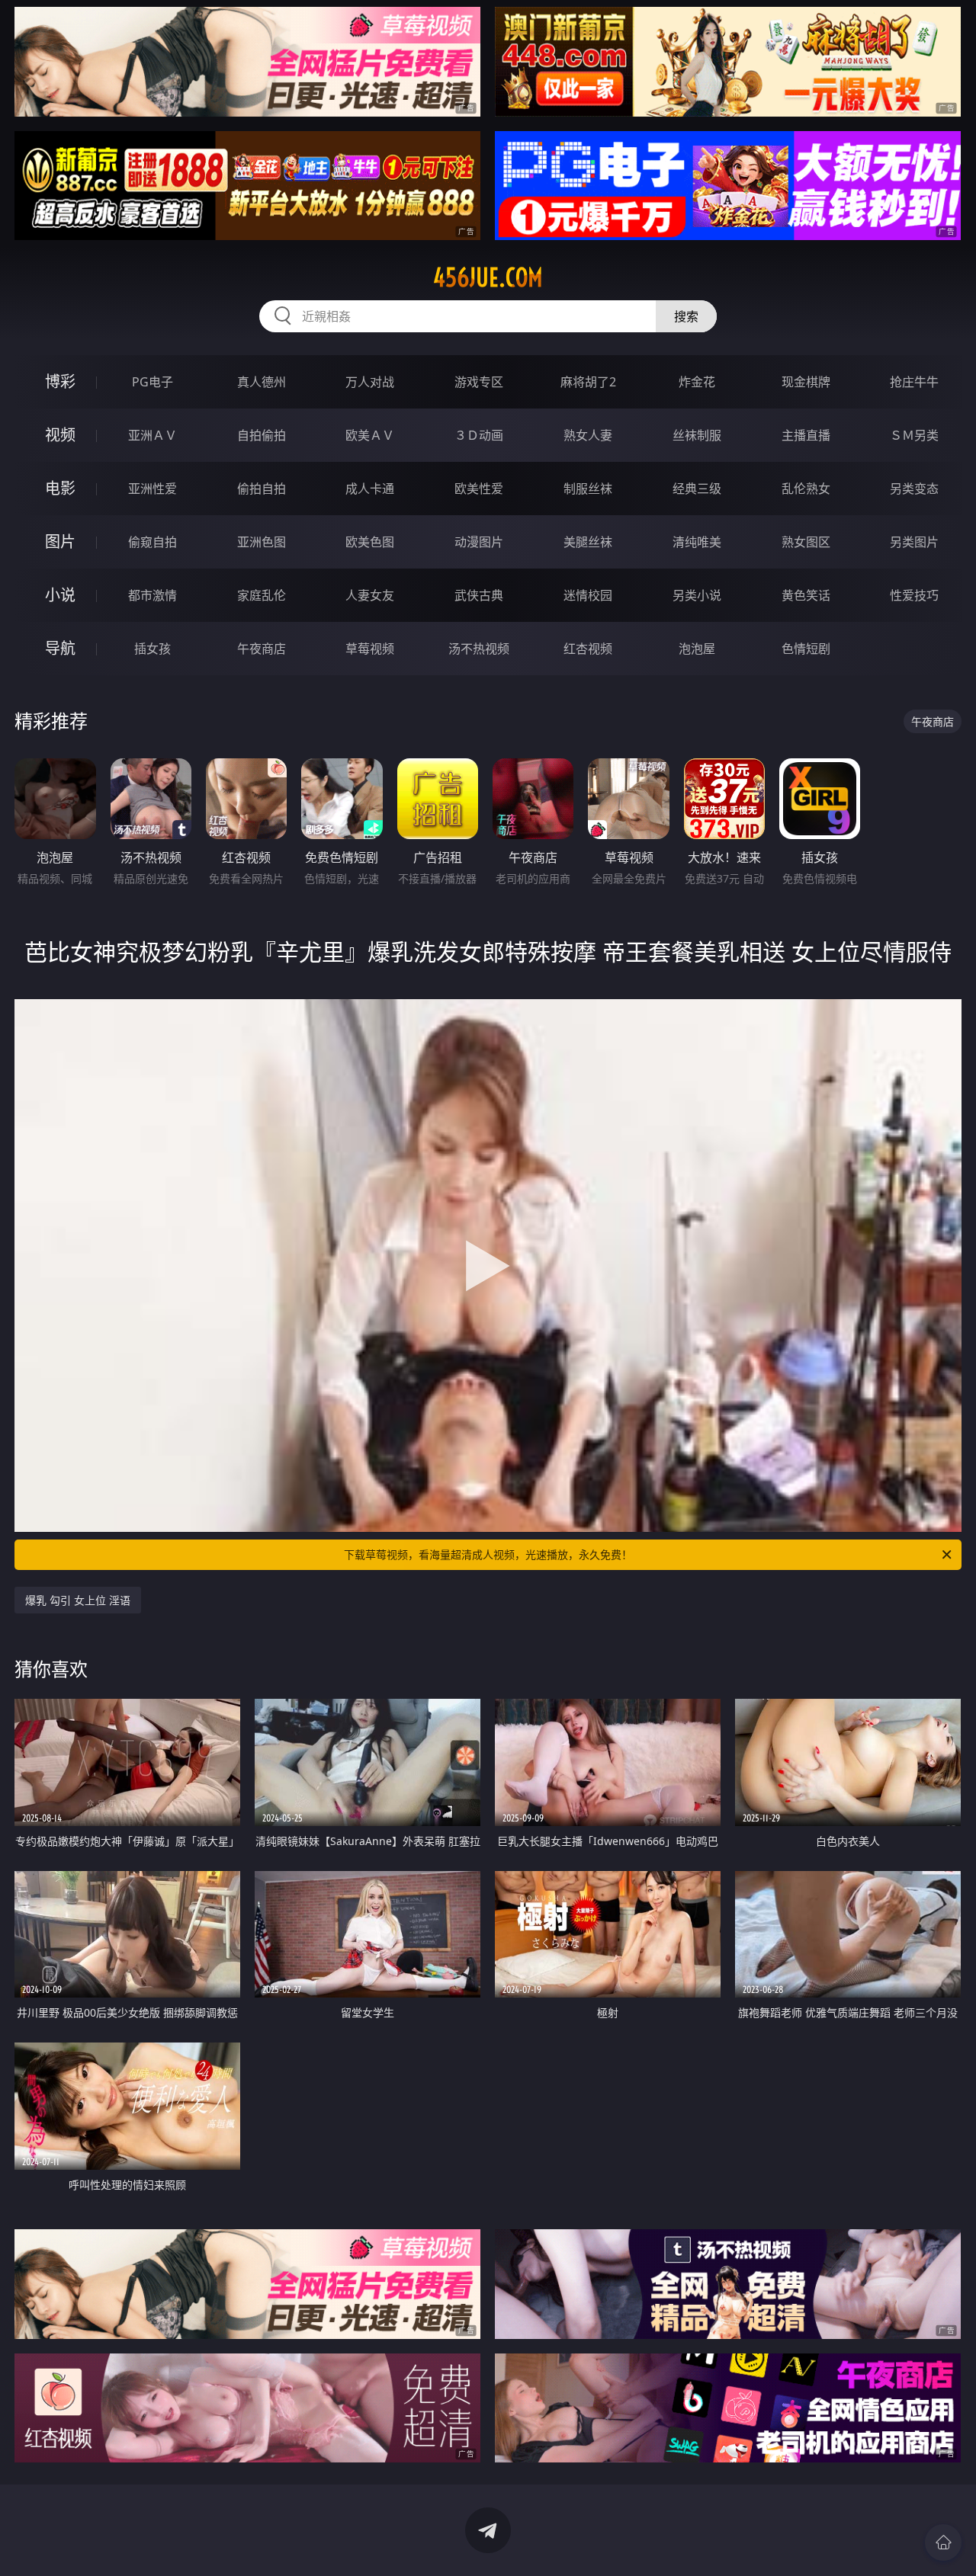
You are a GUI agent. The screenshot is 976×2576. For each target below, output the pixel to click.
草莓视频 (370, 649)
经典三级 (697, 489)
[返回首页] (943, 2542)
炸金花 (697, 382)
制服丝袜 (588, 489)
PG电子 (152, 382)
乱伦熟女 (806, 489)
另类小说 (697, 595)
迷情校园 (588, 595)
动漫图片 (479, 542)
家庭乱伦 (262, 595)
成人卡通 (370, 489)
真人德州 (262, 382)
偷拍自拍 (262, 489)
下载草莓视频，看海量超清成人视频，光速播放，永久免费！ (488, 1554)
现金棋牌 (806, 382)
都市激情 (152, 595)
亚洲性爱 (152, 489)
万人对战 (370, 382)
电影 (60, 488)
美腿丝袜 (588, 542)
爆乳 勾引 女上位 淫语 (78, 1600)
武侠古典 (479, 595)
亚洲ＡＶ (152, 435)
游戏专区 (479, 382)
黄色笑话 (806, 595)
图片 (60, 541)
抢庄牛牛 (914, 382)
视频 (60, 435)
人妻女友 (370, 595)
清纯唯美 (697, 542)
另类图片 (914, 542)
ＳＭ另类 (914, 435)
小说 (60, 595)
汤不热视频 (479, 649)
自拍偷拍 (262, 435)
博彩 (60, 381)
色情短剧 (806, 649)
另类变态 (914, 489)
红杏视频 (588, 649)
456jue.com (488, 277)
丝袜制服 (697, 435)
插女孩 (152, 649)
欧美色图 (370, 542)
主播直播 (806, 435)
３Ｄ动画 (479, 435)
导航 (60, 648)
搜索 (686, 316)
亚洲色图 (262, 542)
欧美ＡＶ (370, 435)
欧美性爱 (479, 489)
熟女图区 (806, 542)
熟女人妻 (588, 435)
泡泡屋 (697, 649)
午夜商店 (262, 649)
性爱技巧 (914, 595)
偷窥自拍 (152, 542)
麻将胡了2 (588, 382)
